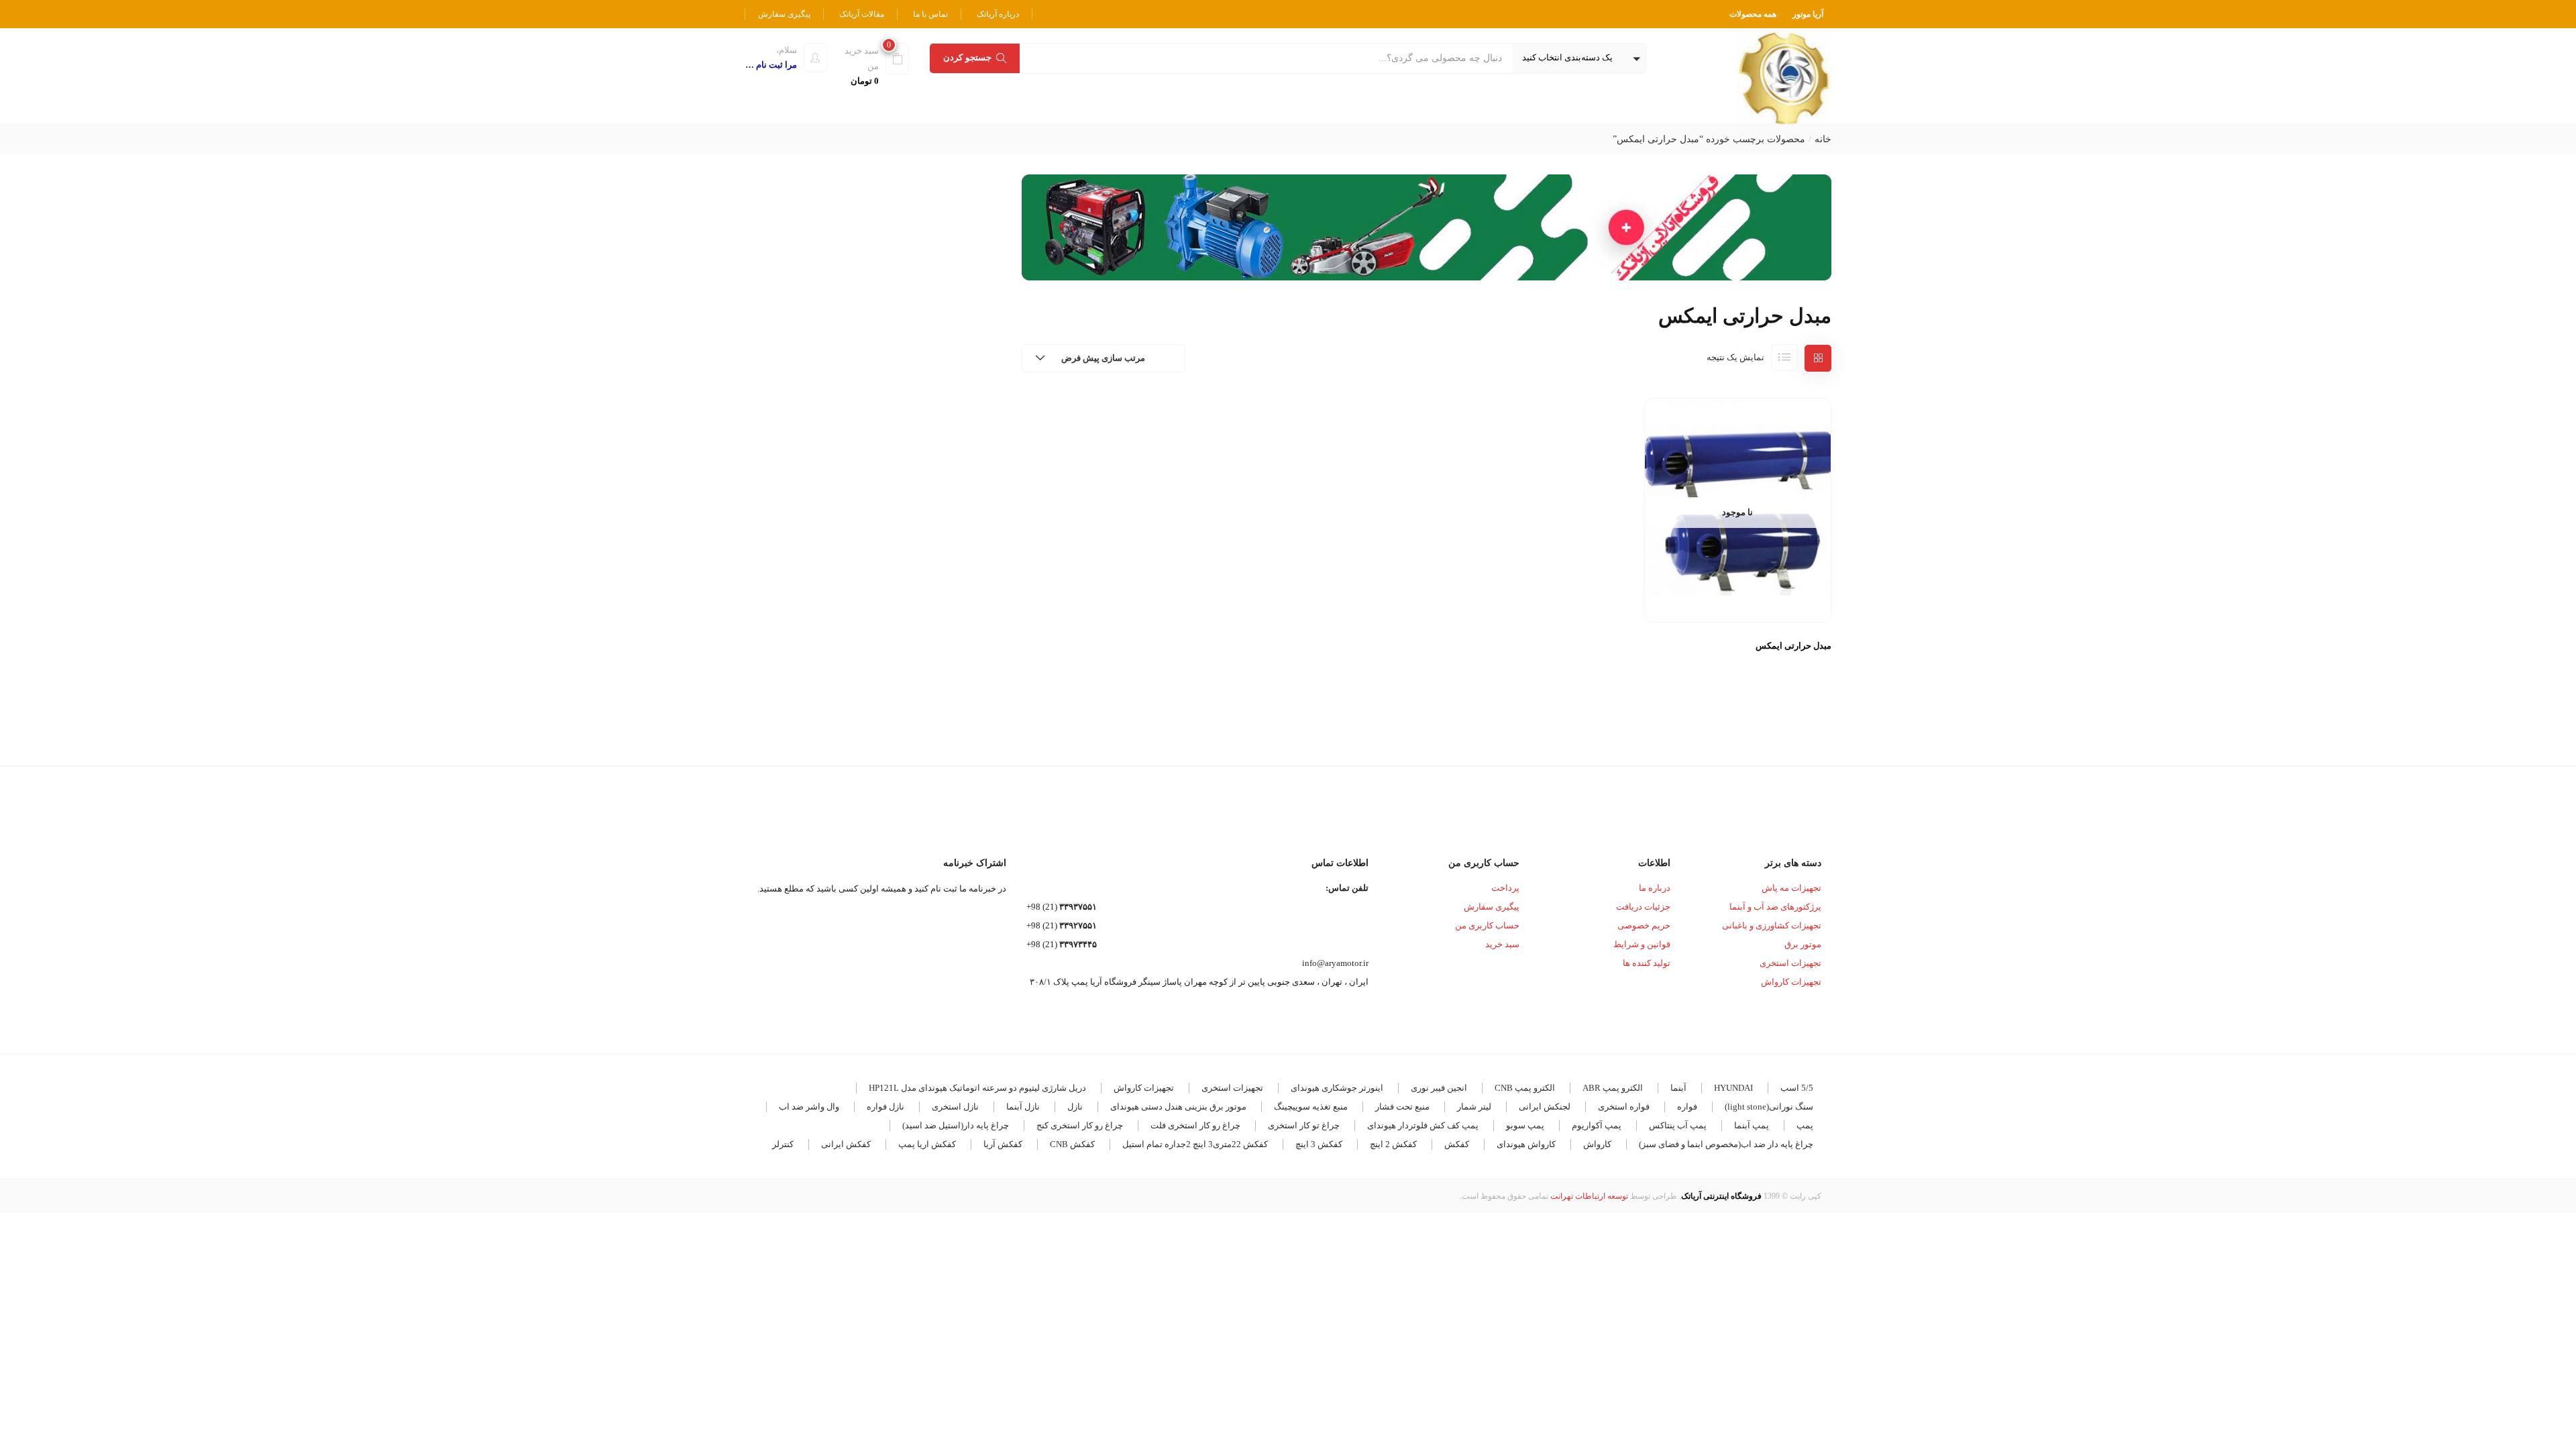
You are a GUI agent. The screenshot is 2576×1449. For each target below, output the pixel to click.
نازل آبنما (1023, 1107)
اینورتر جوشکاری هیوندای (1337, 1088)
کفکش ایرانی (846, 1144)
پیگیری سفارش (784, 14)
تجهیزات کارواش (1791, 982)
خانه (1823, 139)
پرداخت (1505, 888)
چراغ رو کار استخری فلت (1195, 1125)
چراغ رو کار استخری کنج (1080, 1125)
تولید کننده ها (1647, 963)
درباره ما (1655, 888)
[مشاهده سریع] (1738, 590)
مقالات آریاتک (862, 14)
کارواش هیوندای (1526, 1144)
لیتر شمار (1474, 1107)
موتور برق (1803, 944)
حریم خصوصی (1644, 925)
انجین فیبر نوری (1439, 1088)
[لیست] (1784, 358)
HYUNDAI (1733, 1088)
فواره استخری (1624, 1107)
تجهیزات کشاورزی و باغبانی (1772, 925)
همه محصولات (1753, 14)
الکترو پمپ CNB (1525, 1088)
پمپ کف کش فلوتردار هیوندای (1423, 1125)
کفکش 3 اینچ (1319, 1144)
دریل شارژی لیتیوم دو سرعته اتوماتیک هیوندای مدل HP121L (977, 1088)
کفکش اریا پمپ (927, 1144)
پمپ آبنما (1752, 1125)
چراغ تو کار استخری (1304, 1125)
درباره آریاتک (998, 14)
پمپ (1805, 1125)
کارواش (1597, 1144)
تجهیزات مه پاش (1791, 888)
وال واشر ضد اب (809, 1107)
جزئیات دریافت (1643, 907)
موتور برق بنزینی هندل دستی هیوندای (1178, 1107)
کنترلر (783, 1144)
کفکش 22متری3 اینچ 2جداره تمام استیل (1195, 1144)
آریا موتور (1808, 14)
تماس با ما (930, 14)
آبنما (1678, 1088)
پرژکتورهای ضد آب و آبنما (1775, 907)
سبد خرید (1502, 944)
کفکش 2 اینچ (1393, 1144)
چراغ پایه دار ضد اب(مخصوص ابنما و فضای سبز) (1726, 1144)
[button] (1579, 58)
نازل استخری (955, 1107)
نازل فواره (885, 1107)
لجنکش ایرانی (1545, 1107)
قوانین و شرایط (1642, 944)
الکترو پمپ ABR (1613, 1088)
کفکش (1457, 1144)
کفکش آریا (1003, 1144)
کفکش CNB (1072, 1144)
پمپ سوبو (1525, 1125)
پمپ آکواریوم (1597, 1125)
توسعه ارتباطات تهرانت (1589, 1196)
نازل (1075, 1107)
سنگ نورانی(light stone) (1769, 1107)
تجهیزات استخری (1790, 963)
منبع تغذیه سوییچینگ (1311, 1107)
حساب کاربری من (1487, 925)
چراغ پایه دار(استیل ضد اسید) (956, 1125)
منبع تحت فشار (1402, 1107)
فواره (1687, 1107)
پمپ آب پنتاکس (1678, 1125)
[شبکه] (1818, 358)
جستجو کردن (967, 57)
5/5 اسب (1797, 1088)
